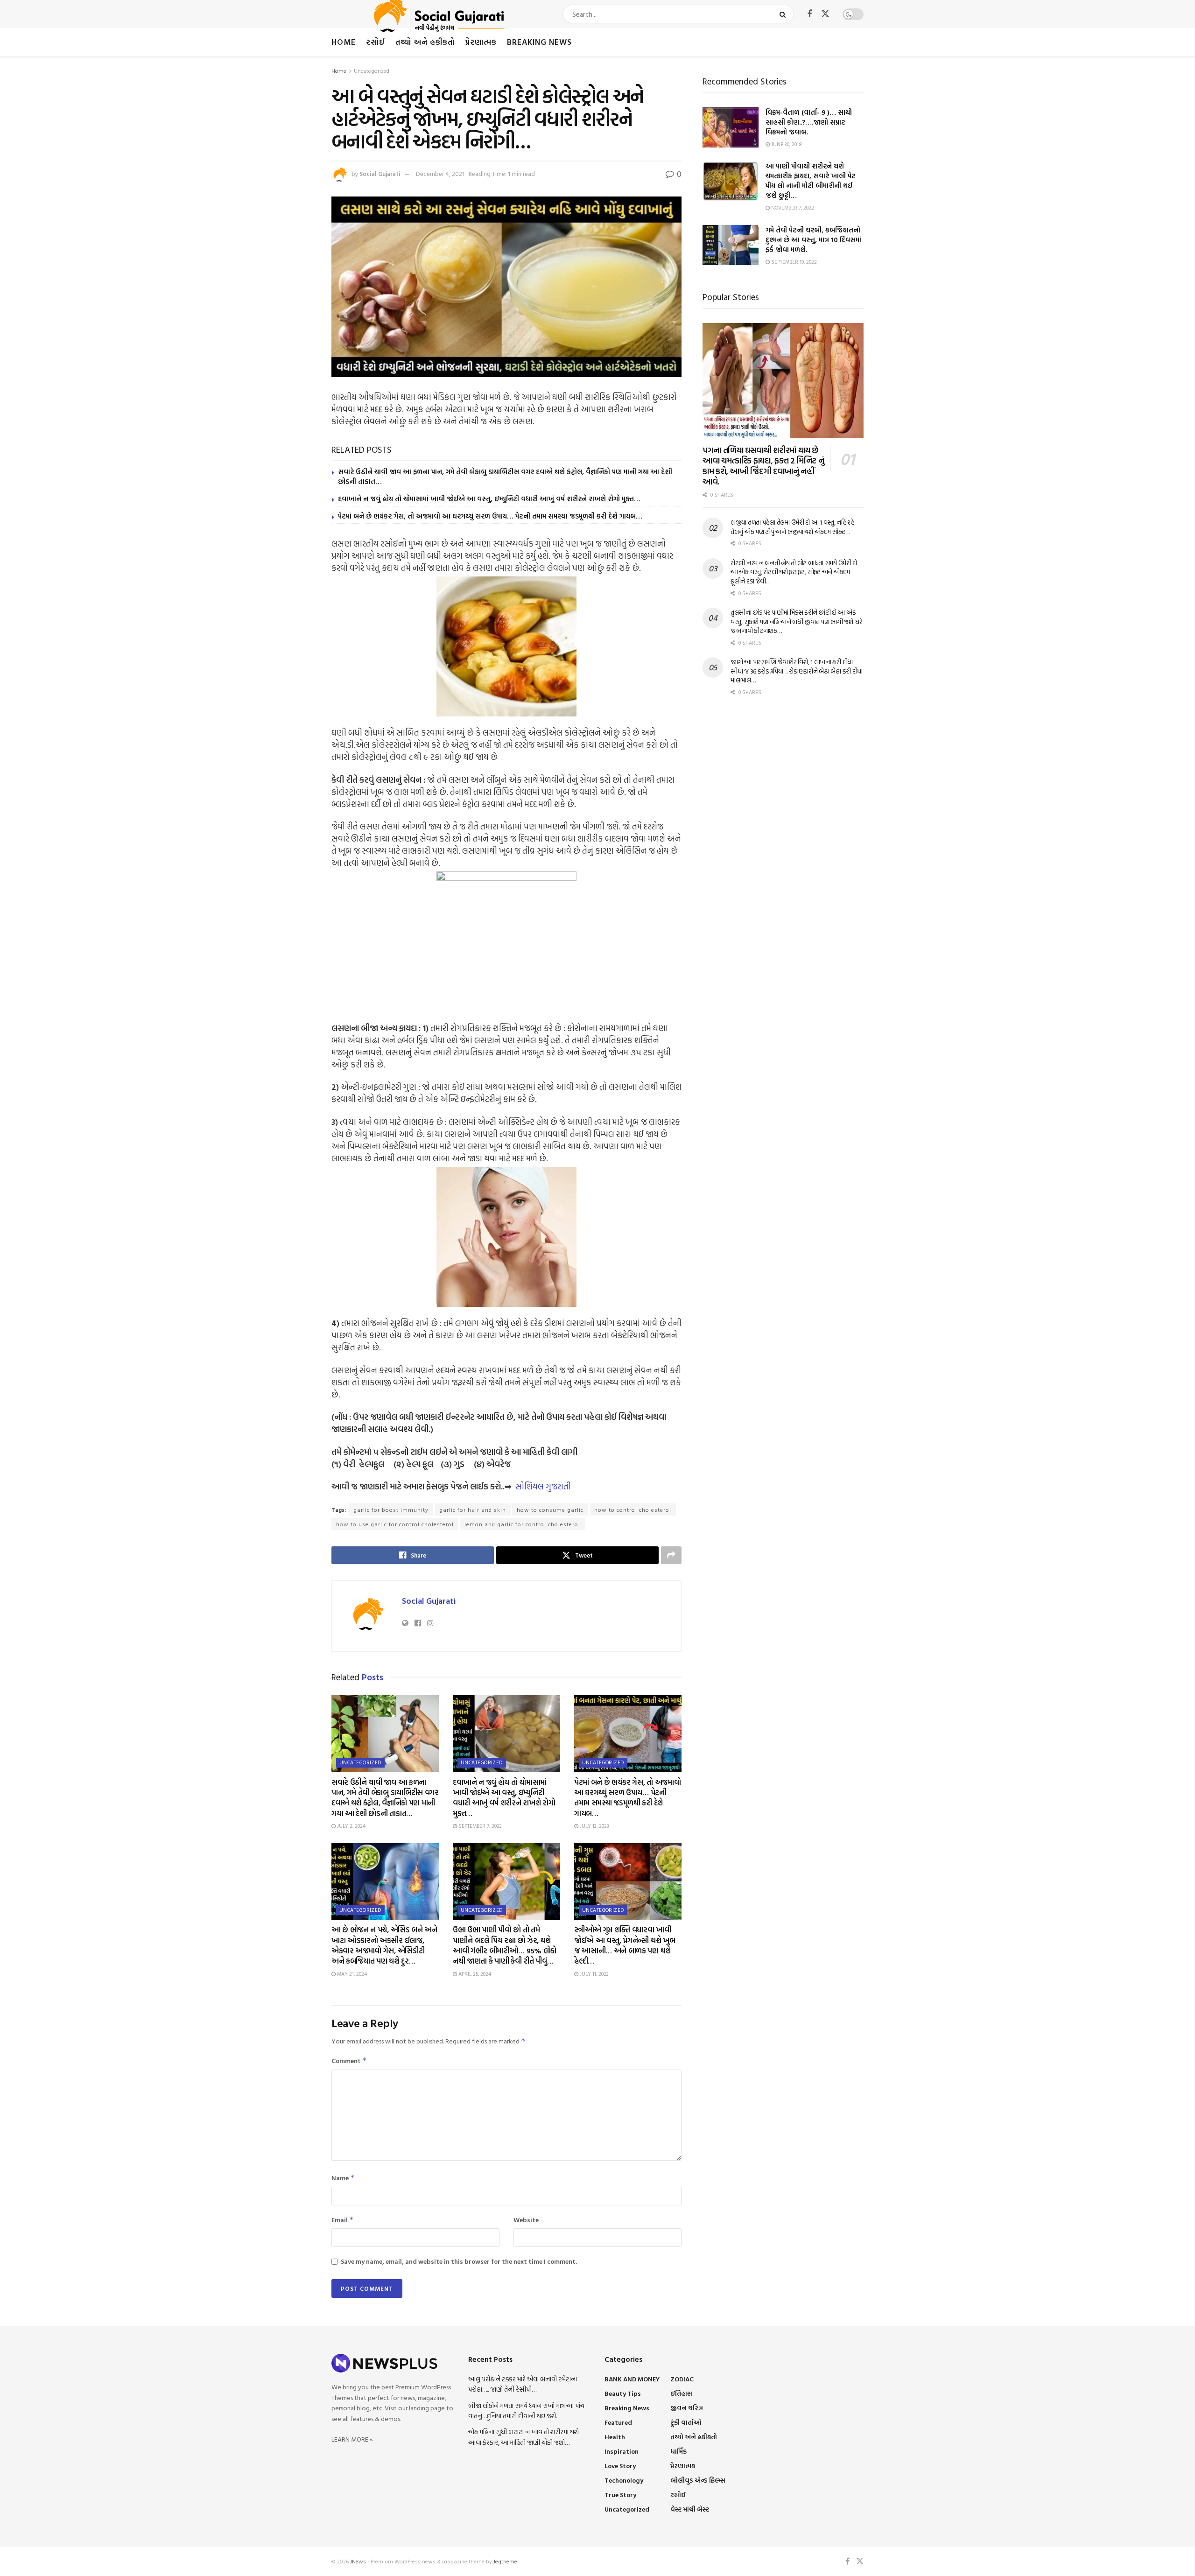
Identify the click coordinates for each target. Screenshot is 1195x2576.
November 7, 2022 (792, 208)
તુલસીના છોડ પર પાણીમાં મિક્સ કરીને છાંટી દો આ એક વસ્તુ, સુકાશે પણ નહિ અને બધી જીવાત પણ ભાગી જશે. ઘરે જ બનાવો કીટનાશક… (797, 621)
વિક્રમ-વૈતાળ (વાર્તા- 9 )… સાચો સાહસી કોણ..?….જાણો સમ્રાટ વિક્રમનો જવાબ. (809, 122)
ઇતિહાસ (681, 2393)
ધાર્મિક (678, 2451)
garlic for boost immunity (391, 1509)
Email (343, 2220)
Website (526, 2220)
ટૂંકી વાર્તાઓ (686, 2422)
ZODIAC (682, 2379)
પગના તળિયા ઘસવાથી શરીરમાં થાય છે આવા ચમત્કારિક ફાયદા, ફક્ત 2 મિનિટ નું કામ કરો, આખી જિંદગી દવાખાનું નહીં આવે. (763, 466)
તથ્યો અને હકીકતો (425, 42)
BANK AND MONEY (632, 2379)
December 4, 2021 (440, 174)
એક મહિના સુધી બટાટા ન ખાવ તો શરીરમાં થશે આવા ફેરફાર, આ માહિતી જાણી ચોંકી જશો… (524, 2437)
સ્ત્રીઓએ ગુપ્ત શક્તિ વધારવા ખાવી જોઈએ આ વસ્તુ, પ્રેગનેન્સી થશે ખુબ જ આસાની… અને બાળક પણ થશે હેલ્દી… (625, 1945)
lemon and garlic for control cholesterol (522, 1524)
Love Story (620, 2466)
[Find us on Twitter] (825, 14)
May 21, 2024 (351, 1974)
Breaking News (539, 42)
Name (343, 2178)
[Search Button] (784, 14)
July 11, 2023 (594, 1974)
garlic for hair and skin (473, 1509)
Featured (618, 2422)
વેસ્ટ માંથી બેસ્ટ (690, 2509)
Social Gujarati (380, 174)
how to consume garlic (550, 1509)
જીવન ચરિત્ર (687, 2408)
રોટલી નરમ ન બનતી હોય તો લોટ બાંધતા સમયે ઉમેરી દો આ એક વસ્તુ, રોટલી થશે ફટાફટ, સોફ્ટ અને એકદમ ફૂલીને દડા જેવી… (794, 572)
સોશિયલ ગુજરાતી (543, 1486)
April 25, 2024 (474, 1974)
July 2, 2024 (351, 1826)
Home (344, 42)
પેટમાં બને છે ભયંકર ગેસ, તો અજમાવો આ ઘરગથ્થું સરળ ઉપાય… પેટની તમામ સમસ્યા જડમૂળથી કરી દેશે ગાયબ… (490, 516)
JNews (358, 2561)
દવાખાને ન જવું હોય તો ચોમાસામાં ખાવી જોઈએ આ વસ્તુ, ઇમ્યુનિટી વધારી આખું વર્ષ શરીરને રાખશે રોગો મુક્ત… (489, 499)
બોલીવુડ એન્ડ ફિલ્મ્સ (698, 2480)
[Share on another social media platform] (671, 1555)
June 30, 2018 (786, 144)
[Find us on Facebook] (809, 14)
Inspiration (622, 2451)
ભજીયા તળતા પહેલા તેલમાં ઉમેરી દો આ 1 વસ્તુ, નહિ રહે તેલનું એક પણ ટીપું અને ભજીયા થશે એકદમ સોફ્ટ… (792, 527)
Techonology (624, 2480)
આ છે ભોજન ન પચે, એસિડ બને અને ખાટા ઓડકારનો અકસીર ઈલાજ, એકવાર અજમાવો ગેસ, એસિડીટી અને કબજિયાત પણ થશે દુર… (384, 1945)
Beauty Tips (623, 2393)
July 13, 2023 (594, 1826)
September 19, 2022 (793, 262)
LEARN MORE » (352, 2439)
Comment (349, 2060)
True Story (620, 2495)
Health (615, 2437)
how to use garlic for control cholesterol (395, 1524)
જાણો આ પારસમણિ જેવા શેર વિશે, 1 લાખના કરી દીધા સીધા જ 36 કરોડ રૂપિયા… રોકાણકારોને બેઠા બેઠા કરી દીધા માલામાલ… (797, 671)
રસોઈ (376, 42)
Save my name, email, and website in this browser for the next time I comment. (459, 2261)
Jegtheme (505, 2561)
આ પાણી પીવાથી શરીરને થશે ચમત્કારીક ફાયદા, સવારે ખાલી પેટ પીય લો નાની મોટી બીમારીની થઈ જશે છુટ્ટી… (811, 181)
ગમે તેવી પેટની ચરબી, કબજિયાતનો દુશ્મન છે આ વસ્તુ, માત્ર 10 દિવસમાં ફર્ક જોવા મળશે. (813, 240)
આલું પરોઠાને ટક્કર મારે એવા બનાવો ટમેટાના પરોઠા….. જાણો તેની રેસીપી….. (523, 2384)
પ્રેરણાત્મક (481, 42)
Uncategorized (372, 70)
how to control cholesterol (633, 1509)
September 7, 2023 (479, 1826)
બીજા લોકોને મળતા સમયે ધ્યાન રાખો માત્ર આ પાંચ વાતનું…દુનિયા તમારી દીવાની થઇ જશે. (526, 2411)
